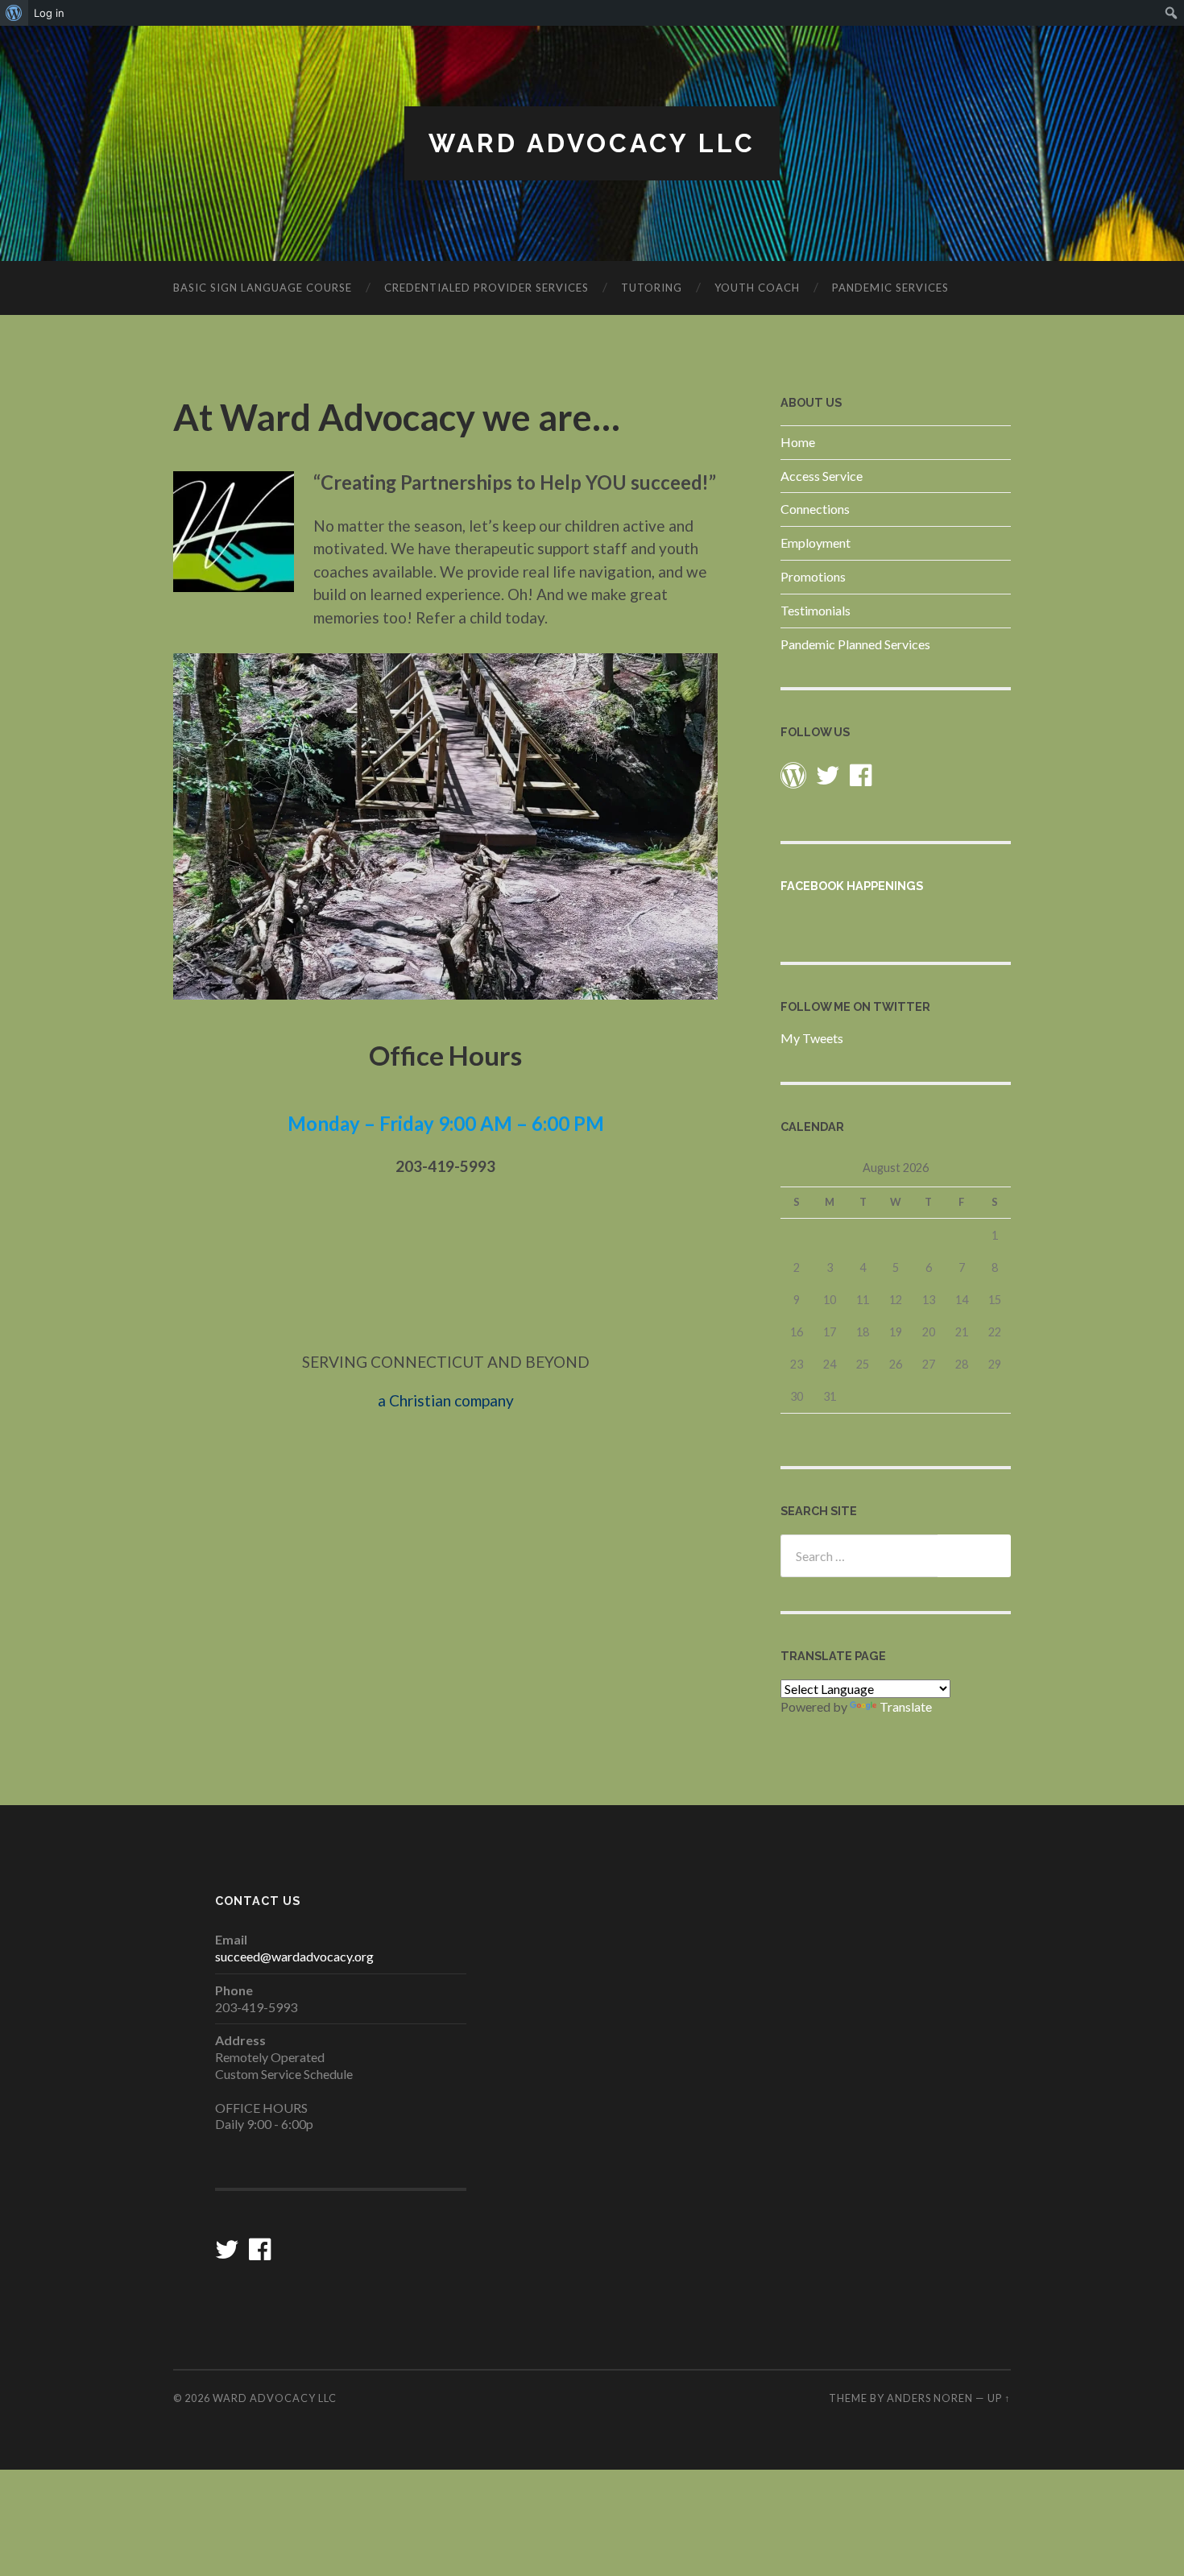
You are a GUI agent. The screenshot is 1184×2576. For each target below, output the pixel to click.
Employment (816, 543)
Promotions (813, 576)
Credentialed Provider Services (486, 288)
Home (798, 442)
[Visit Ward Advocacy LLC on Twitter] (828, 779)
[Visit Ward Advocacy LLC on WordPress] (793, 779)
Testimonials (816, 610)
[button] (234, 532)
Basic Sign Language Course (263, 288)
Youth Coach (757, 288)
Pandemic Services (890, 288)
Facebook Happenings (852, 886)
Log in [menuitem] (49, 13)
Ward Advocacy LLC (592, 143)
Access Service (822, 476)
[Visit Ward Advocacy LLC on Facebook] (861, 779)
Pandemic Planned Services (855, 644)
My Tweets (812, 1038)
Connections (815, 509)
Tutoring (652, 288)
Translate (906, 1706)
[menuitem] (14, 13)
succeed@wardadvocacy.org (294, 1956)
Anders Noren (930, 2398)
